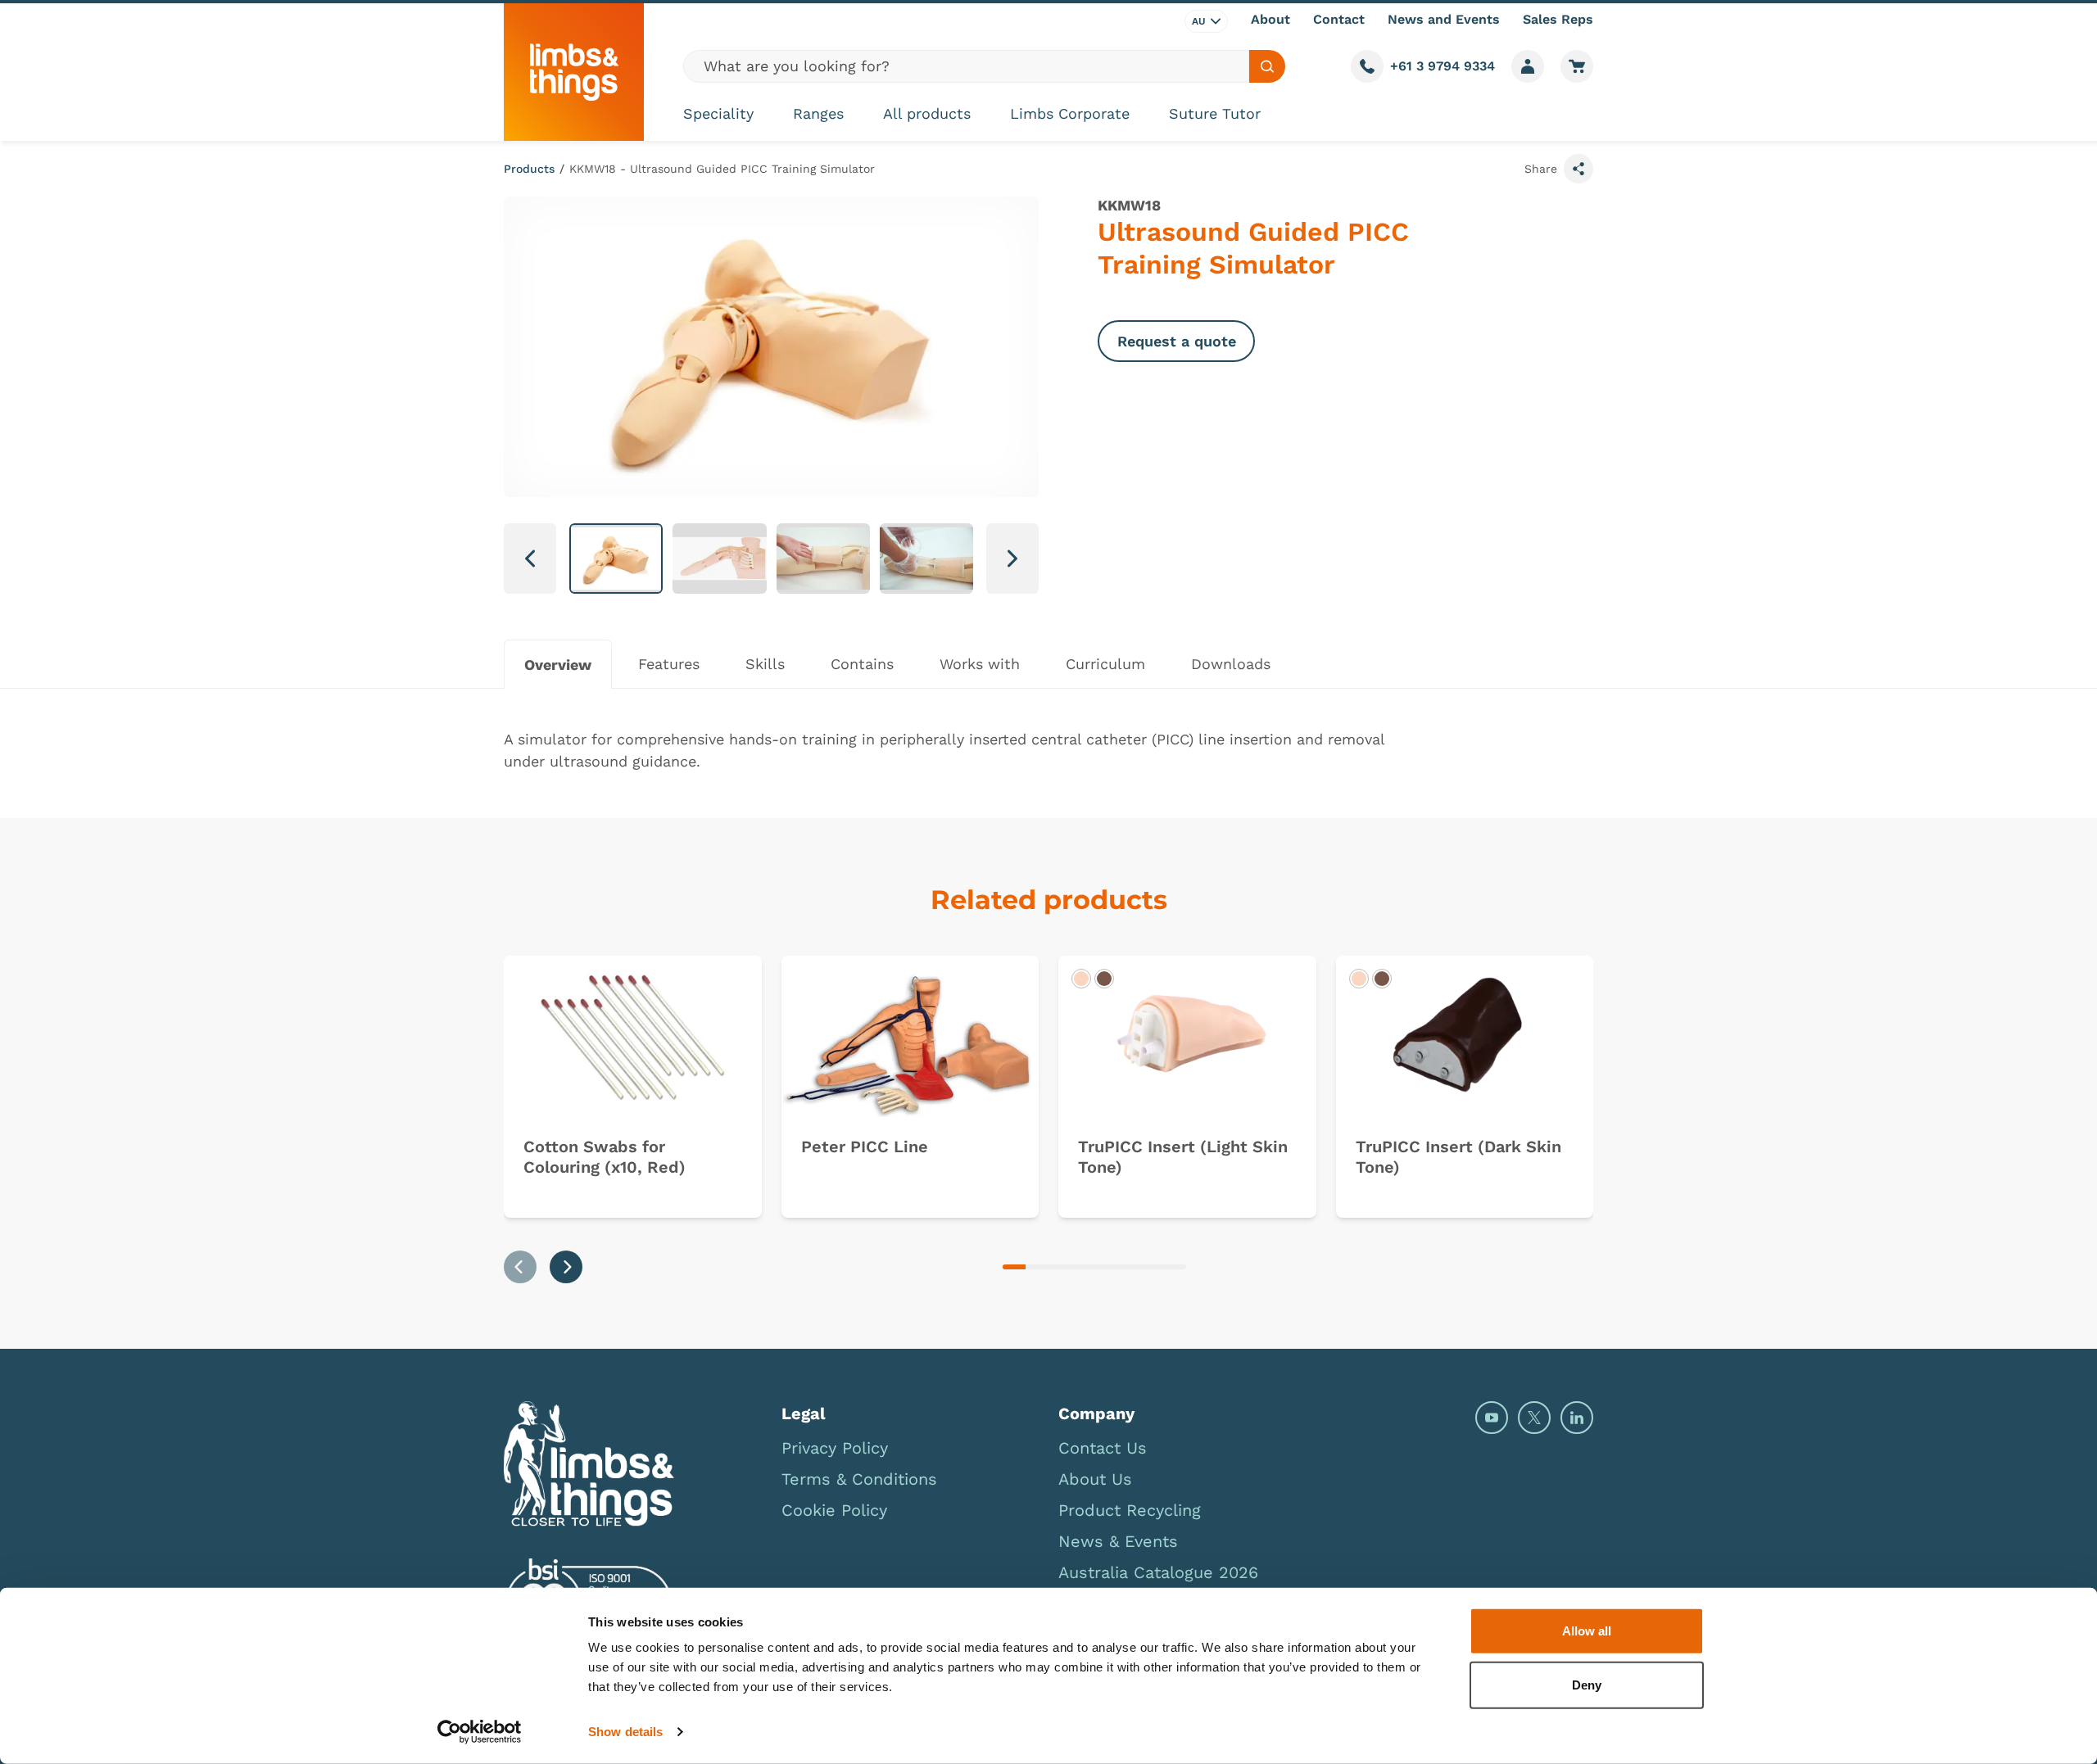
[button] (616, 559)
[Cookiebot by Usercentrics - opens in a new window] (480, 1732)
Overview (558, 665)
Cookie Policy (834, 1510)
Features (669, 664)
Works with (980, 664)
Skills (765, 664)
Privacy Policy (835, 1448)
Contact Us (1103, 1448)
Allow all (1587, 1631)
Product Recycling (1130, 1510)
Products (529, 169)
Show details (625, 1732)
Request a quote (1177, 341)
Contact (1339, 19)
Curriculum (1105, 664)
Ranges (818, 113)
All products (927, 113)
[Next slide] (566, 1267)
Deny (1587, 1684)
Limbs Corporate (1070, 113)
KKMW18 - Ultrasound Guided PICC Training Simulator (722, 169)
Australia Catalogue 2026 (1158, 1572)
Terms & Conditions (859, 1479)
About (1270, 19)
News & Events (1118, 1541)
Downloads (1231, 664)
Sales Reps (1558, 19)
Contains (862, 664)
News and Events (1444, 19)
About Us (1095, 1479)
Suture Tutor (1215, 113)
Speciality (718, 113)
